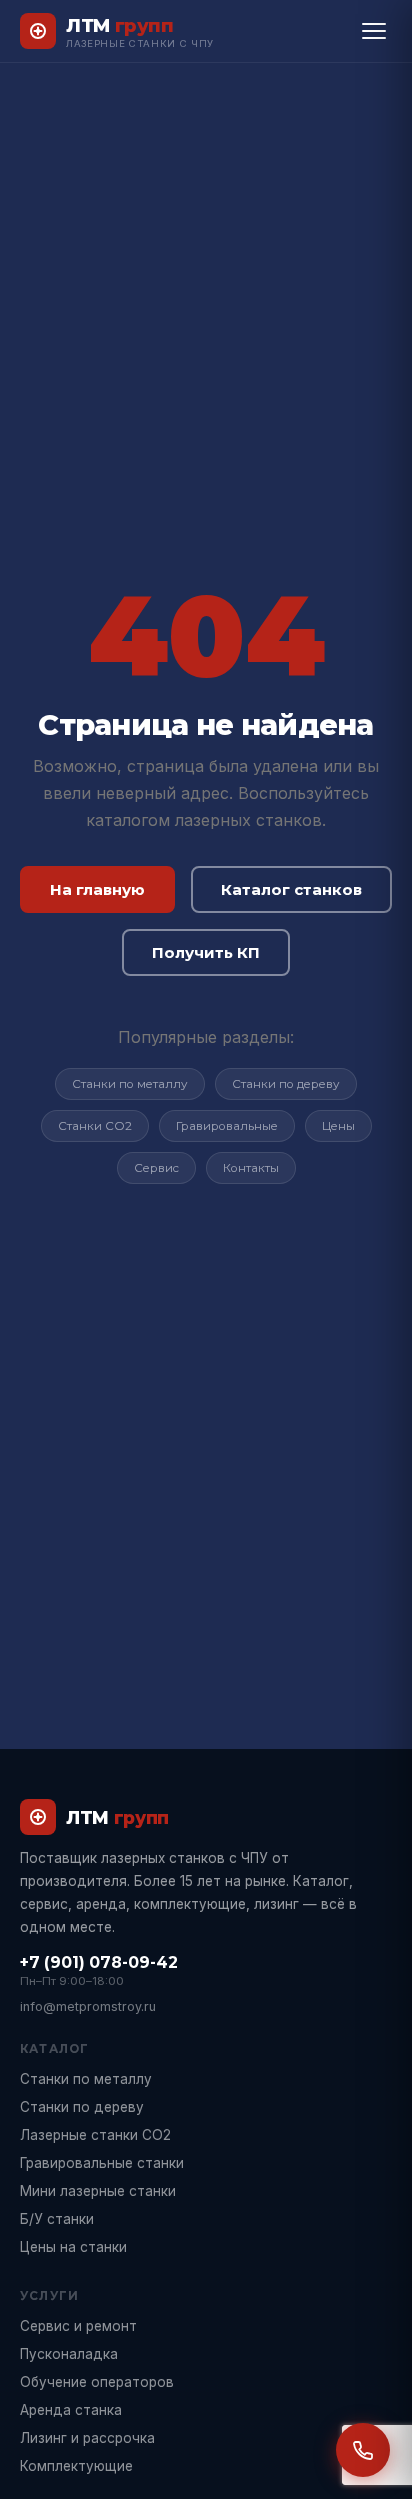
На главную (97, 889)
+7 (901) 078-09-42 (99, 1962)
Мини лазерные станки (98, 2191)
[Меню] (374, 31)
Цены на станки (73, 2247)
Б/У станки (57, 2219)
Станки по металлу (130, 1084)
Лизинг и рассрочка (87, 2438)
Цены (338, 1126)
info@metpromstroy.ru (88, 2006)
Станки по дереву (286, 1084)
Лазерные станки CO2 (95, 2135)
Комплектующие (76, 2466)
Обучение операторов (97, 2382)
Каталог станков (291, 889)
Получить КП (206, 952)
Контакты (251, 1168)
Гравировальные (227, 1126)
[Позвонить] (363, 2450)
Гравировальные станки (102, 2163)
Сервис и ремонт (78, 2326)
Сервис (156, 1168)
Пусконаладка (69, 2354)
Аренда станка (71, 2410)
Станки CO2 (95, 1126)
